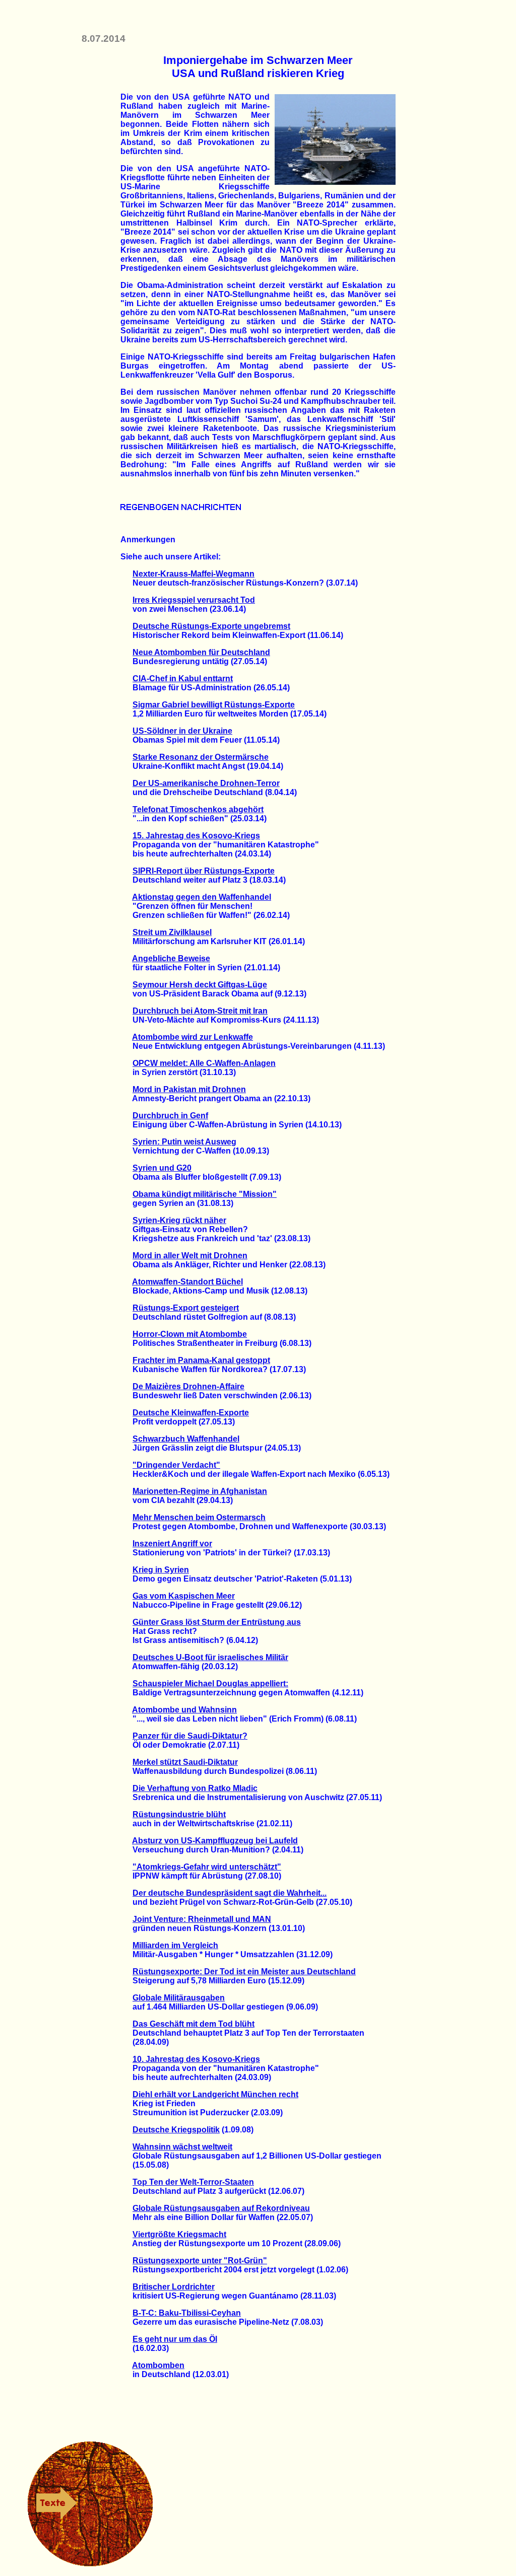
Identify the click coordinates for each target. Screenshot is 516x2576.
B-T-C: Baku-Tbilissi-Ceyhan (187, 2313)
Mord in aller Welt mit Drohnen (190, 1256)
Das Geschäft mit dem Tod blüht (193, 2024)
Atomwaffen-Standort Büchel (187, 1282)
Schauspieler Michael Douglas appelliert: (210, 1684)
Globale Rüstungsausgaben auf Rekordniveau (221, 2208)
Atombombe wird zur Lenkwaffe (192, 1037)
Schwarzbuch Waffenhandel (186, 1439)
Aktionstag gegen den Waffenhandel (202, 897)
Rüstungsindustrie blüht (179, 1814)
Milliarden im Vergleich (175, 1945)
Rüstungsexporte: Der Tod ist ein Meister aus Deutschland (244, 1972)
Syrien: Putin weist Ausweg (184, 1142)
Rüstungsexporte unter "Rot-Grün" (200, 2261)
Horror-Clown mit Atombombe (190, 1334)
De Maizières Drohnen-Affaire (188, 1386)
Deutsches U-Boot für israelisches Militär (210, 1657)
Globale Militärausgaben (179, 1998)
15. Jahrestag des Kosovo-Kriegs (196, 836)
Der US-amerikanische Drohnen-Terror (206, 783)
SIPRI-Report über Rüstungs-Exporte (204, 871)
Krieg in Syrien (161, 1570)
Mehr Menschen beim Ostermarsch (199, 1517)
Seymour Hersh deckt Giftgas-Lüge (200, 985)
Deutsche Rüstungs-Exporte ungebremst (211, 626)
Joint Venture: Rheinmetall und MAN (202, 1919)
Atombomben (158, 2365)
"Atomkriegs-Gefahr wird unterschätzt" (207, 1867)
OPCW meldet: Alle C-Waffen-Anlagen (204, 1063)
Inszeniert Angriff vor (172, 1544)
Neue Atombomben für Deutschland (201, 652)
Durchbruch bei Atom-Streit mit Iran (200, 1011)
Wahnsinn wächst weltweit (182, 2147)
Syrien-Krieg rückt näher (179, 1220)
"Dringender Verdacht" (176, 1465)
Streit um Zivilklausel (172, 932)
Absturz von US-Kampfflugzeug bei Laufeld (215, 1841)
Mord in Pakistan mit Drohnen (189, 1089)
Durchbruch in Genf (170, 1116)
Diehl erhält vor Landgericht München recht (215, 2094)
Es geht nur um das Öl (175, 2339)
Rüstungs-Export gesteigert (186, 1308)
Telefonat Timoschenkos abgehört (198, 809)
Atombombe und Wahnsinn (184, 1710)
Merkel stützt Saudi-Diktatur (185, 1762)
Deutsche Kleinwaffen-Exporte (191, 1413)
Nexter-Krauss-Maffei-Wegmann (193, 574)
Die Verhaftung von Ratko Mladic (195, 1788)
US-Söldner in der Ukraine (182, 731)
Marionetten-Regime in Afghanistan (200, 1491)
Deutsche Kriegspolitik (176, 2130)
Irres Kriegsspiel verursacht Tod (194, 600)
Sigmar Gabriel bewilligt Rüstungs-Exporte (214, 705)
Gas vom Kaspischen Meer (184, 1596)
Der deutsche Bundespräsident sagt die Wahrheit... (230, 1893)
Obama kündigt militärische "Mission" (205, 1194)
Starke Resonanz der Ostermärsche (201, 757)
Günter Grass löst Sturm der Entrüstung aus (217, 1622)
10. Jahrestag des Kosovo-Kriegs (196, 2059)
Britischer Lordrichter (174, 2287)
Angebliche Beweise (171, 958)
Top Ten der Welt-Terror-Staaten (193, 2182)
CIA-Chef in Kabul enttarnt (183, 678)
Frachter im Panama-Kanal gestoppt (201, 1360)
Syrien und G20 (162, 1168)
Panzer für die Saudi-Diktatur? (190, 1736)
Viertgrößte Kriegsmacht (179, 2234)
